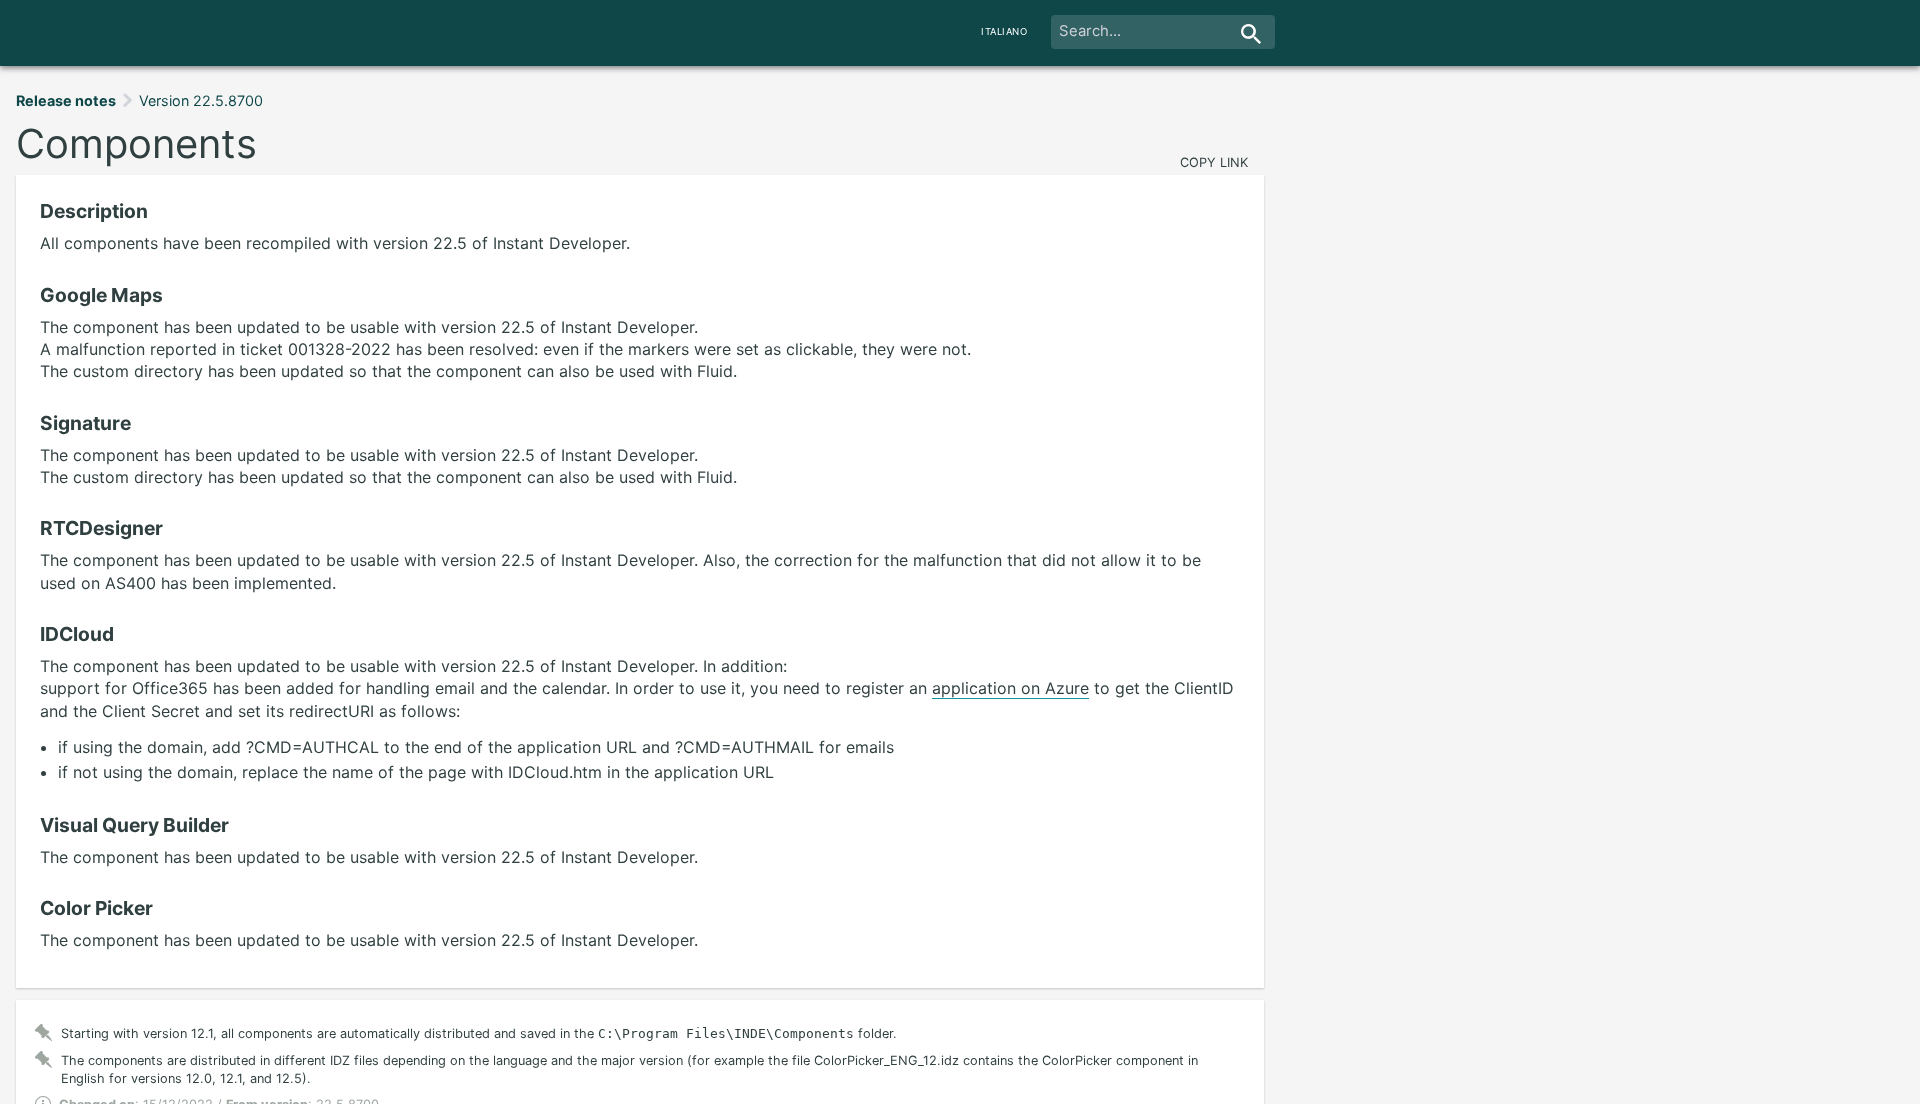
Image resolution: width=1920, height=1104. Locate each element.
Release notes (66, 100)
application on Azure (1010, 688)
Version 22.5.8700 (201, 100)
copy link (1214, 162)
